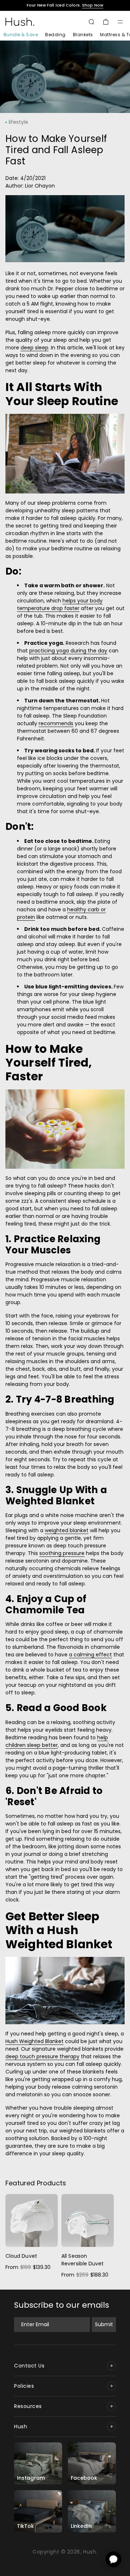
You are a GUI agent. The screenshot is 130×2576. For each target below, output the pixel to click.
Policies (24, 2386)
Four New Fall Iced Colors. (65, 5)
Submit (104, 2324)
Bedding (55, 35)
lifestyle (18, 122)
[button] (120, 22)
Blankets (83, 35)
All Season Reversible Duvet (83, 2260)
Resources (28, 2406)
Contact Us (29, 2366)
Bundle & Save (21, 35)
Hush (21, 2426)
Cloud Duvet (21, 2256)
